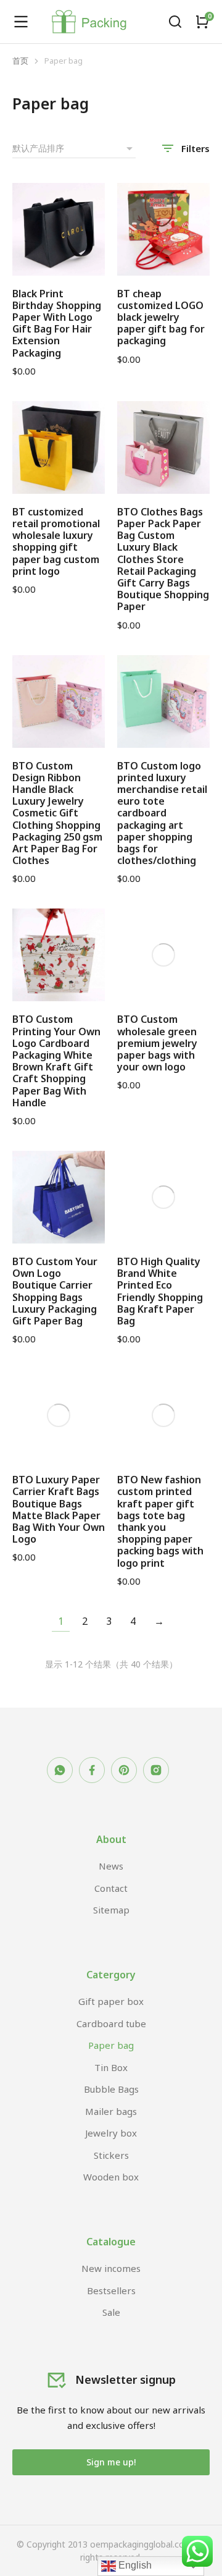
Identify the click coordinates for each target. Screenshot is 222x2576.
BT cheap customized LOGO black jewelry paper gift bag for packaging (161, 317)
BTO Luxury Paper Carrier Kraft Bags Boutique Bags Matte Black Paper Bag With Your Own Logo (59, 1509)
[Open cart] (202, 22)
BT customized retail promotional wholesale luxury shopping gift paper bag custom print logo (56, 541)
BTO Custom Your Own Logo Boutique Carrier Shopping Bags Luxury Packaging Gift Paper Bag (55, 1291)
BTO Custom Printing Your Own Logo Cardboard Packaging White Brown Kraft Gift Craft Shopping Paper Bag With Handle (56, 1061)
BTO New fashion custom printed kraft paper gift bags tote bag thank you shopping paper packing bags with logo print (160, 1521)
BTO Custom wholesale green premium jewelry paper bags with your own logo (157, 1043)
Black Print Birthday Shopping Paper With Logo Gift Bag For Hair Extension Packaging (57, 323)
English (134, 2565)
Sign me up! (111, 2462)
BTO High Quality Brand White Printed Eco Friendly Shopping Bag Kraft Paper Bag (160, 1291)
